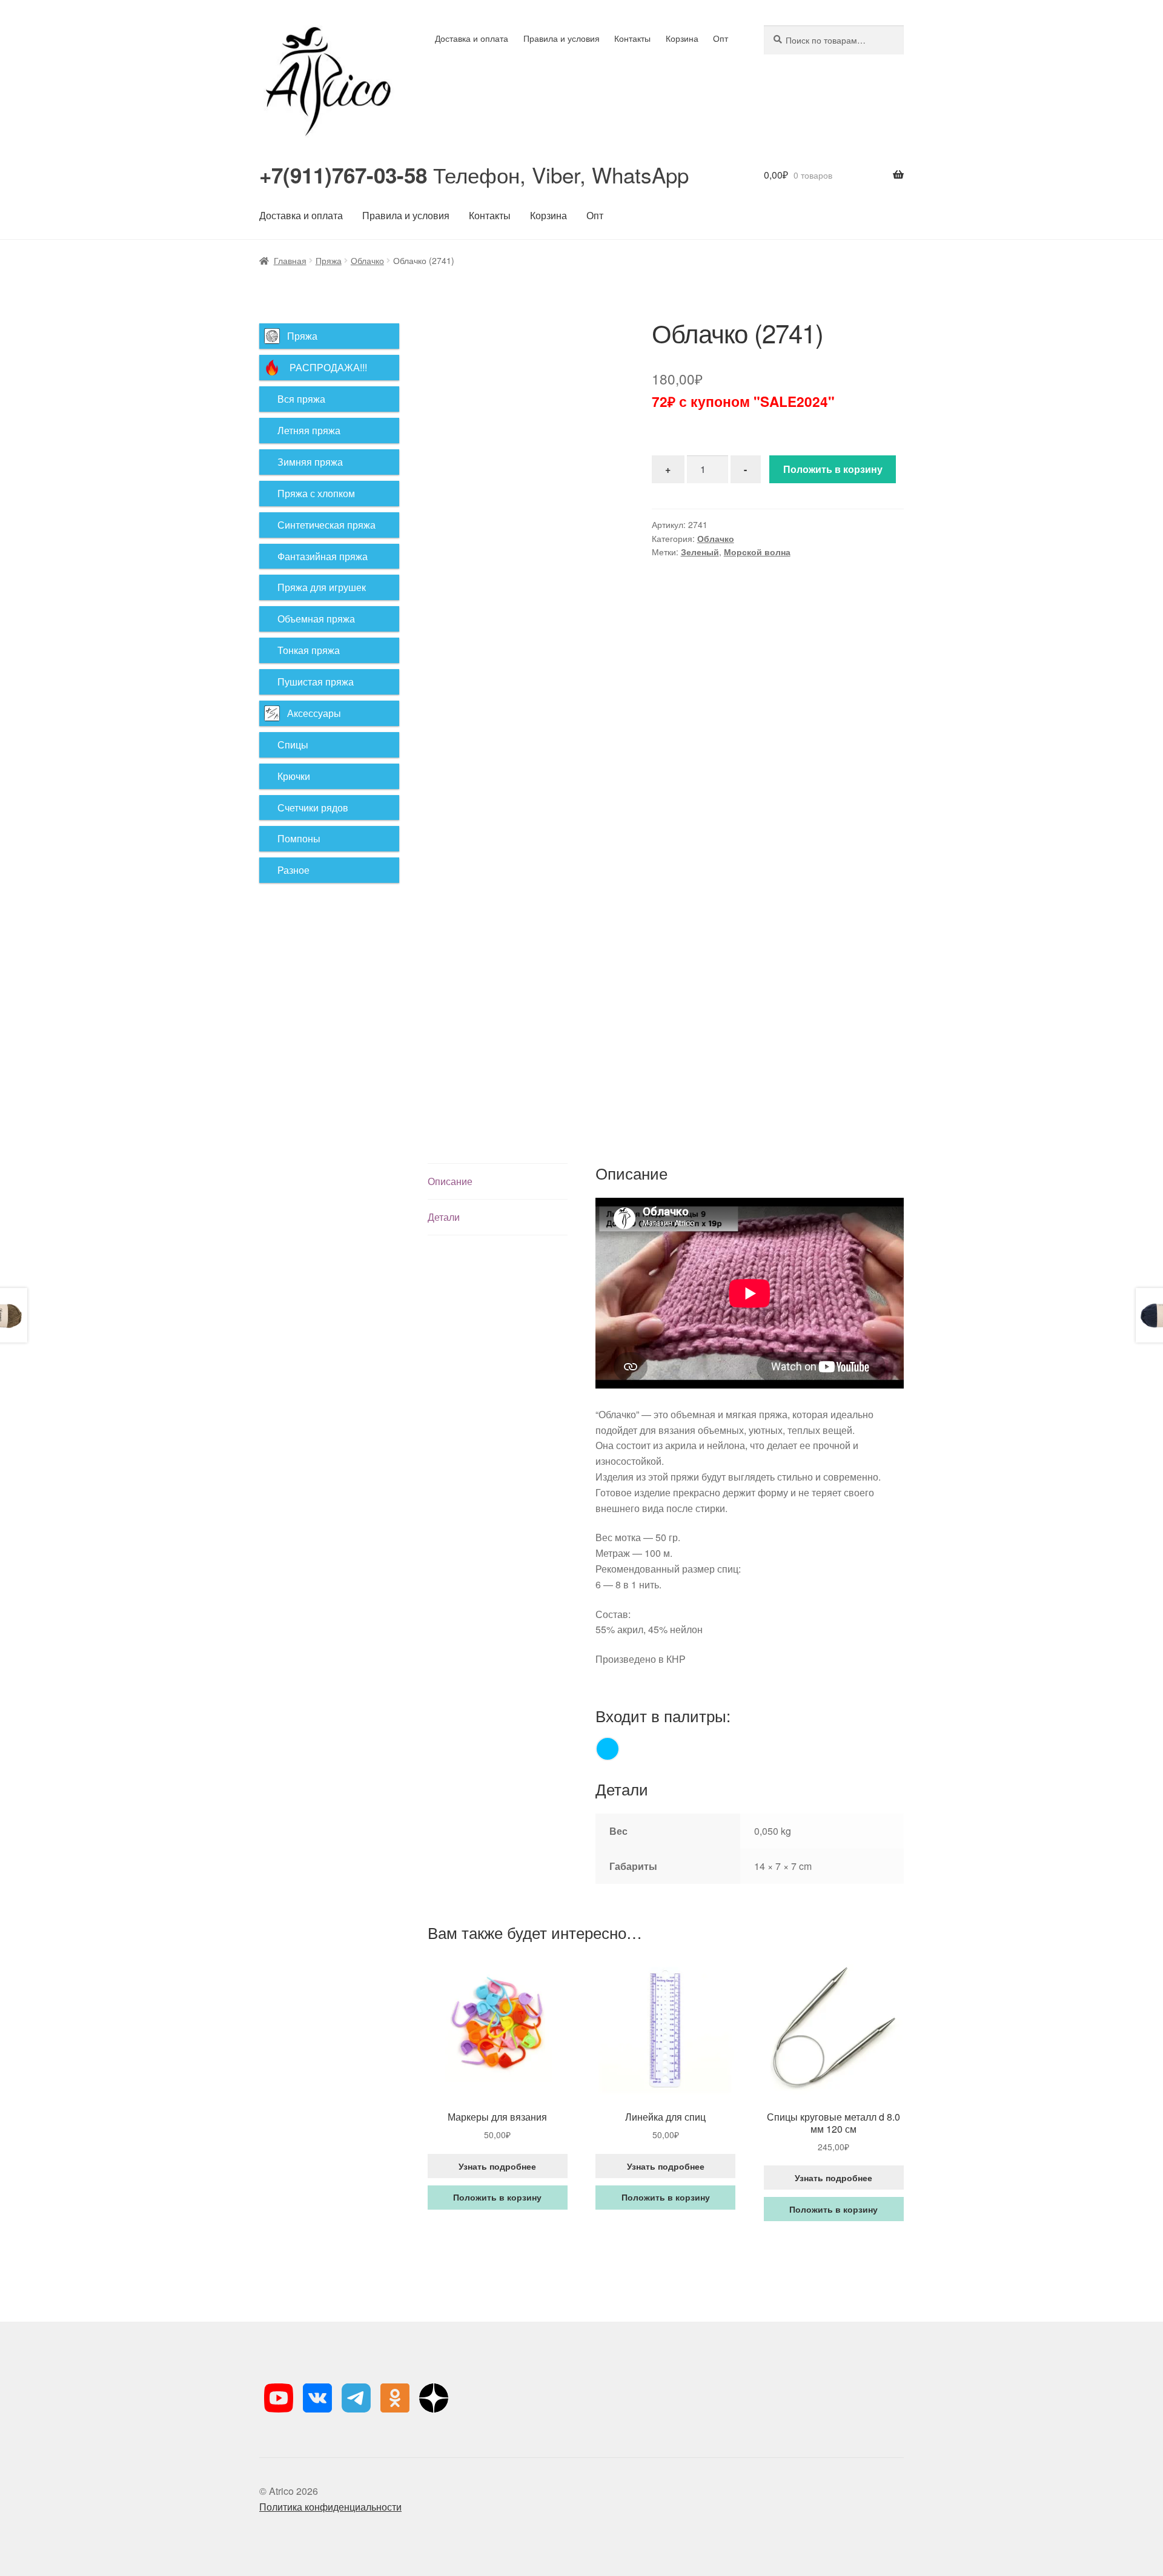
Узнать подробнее (497, 2166)
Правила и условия (562, 38)
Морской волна (757, 552)
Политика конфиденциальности (330, 2507)
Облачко (367, 260)
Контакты (632, 38)
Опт (721, 38)
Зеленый (700, 552)
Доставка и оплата (472, 38)
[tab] (498, 1182)
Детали (444, 1217)
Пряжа (329, 260)
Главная (290, 260)
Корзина (682, 38)
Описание (450, 1181)
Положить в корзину (833, 469)
